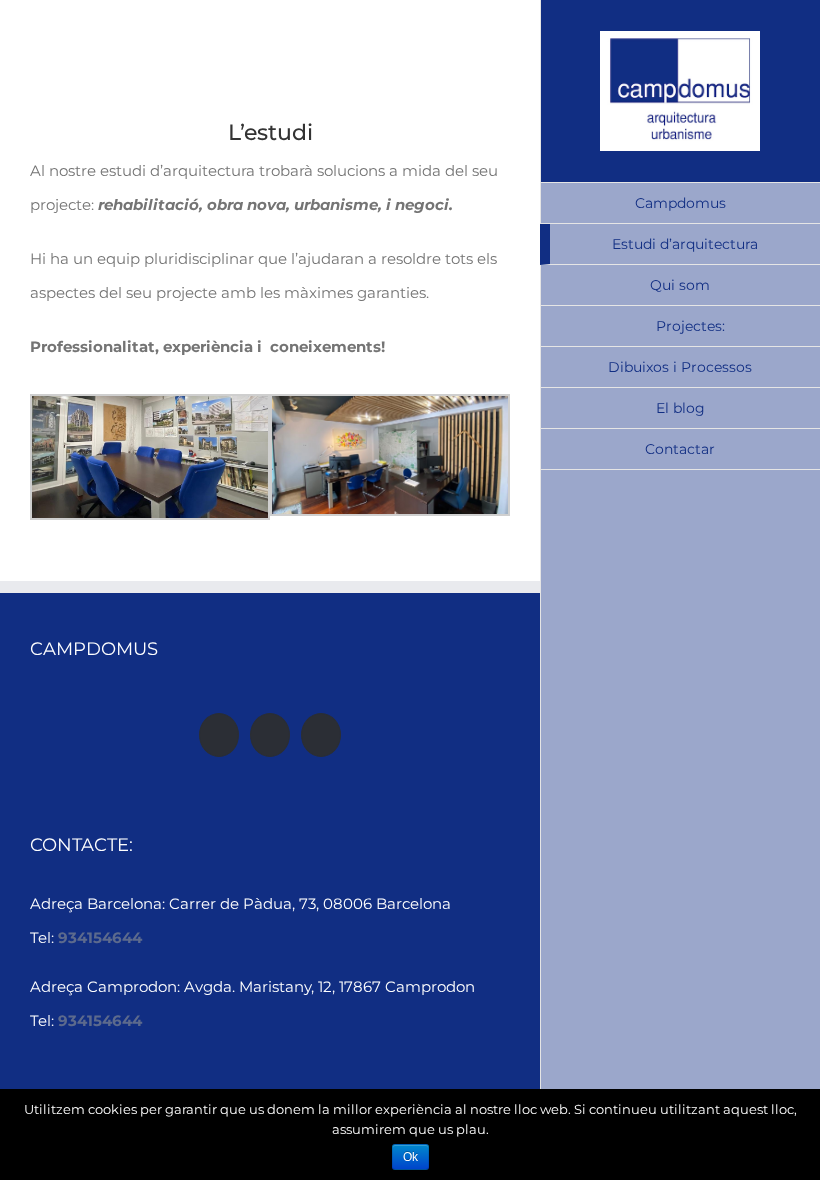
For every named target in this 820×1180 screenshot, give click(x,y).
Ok (410, 1157)
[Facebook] (219, 735)
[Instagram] (270, 735)
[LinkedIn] (321, 735)
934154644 (100, 937)
